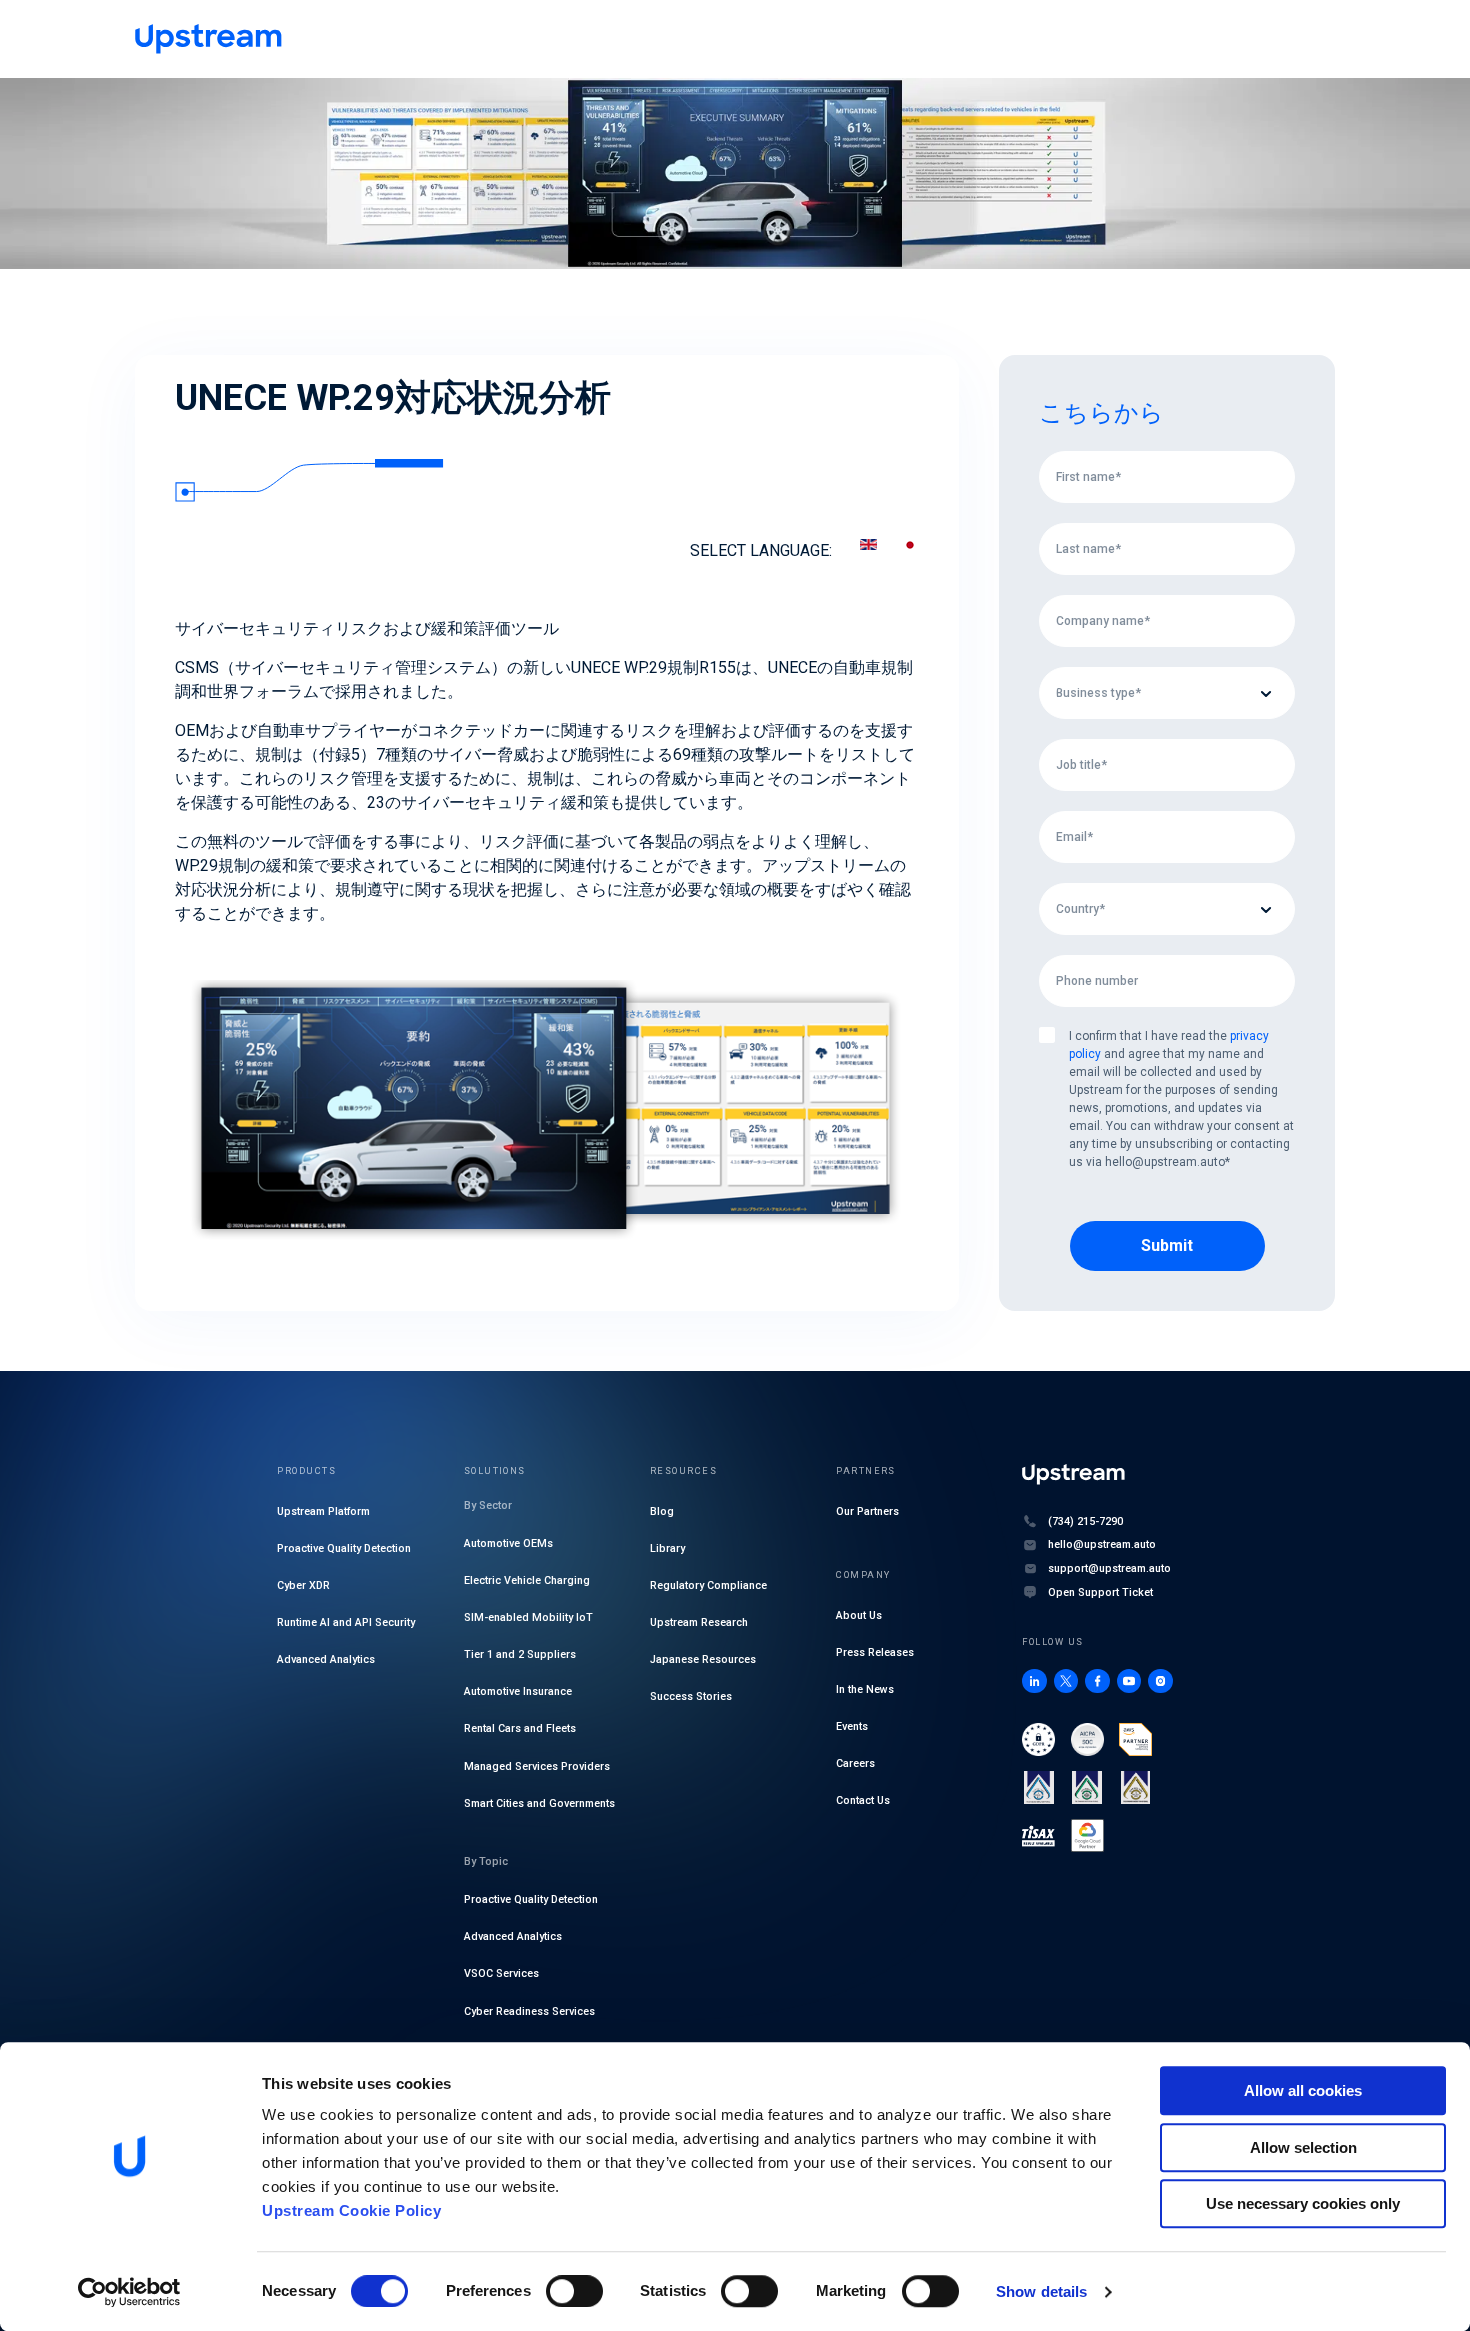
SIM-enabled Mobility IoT (528, 1617)
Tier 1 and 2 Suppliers (520, 1654)
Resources (683, 1470)
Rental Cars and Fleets (520, 1728)
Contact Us (863, 1800)
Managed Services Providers (537, 1766)
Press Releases (875, 1652)
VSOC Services (501, 1973)
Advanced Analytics (326, 1659)
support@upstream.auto (1109, 1568)
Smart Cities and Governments (539, 1803)
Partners (866, 1470)
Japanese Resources (703, 1659)
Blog (662, 1511)
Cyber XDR (303, 1585)
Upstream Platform (323, 1511)
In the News (865, 1689)
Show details (1041, 2291)
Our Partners (867, 1511)
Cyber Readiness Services (529, 2011)
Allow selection (1303, 2147)
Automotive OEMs (508, 1543)
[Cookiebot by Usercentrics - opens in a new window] (129, 2292)
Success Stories (691, 1696)
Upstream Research (699, 1622)
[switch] (574, 2291)
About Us (859, 1615)
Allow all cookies (1303, 2090)
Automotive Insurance (518, 1691)
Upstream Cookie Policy (351, 2210)
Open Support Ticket (1100, 1592)
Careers (855, 1763)
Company (863, 1574)
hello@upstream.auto (1102, 1544)
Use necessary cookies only (1303, 2203)
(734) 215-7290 (1085, 1521)
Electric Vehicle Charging (527, 1580)
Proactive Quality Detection (344, 1548)
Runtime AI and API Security (346, 1622)
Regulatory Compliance (708, 1585)
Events (852, 1726)
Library (667, 1548)
